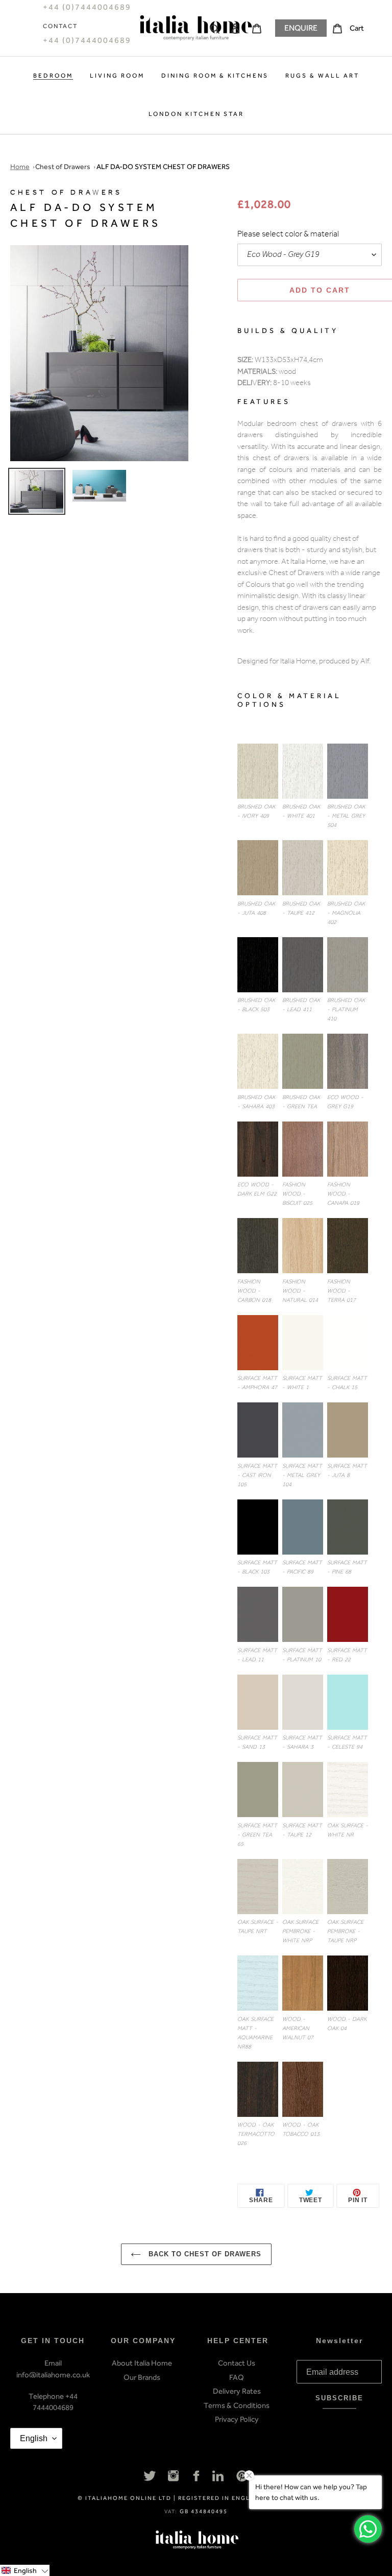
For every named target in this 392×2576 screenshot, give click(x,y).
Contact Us (237, 2363)
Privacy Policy (237, 2419)
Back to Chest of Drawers (204, 2254)
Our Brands (142, 2377)
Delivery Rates (237, 2391)
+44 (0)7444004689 (87, 40)
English (34, 2438)
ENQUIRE (301, 28)
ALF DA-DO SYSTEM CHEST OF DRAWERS (163, 167)
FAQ (237, 2377)
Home (20, 167)
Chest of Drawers (63, 167)
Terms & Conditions (237, 2405)
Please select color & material (288, 235)
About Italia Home (142, 2363)
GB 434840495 (204, 2511)
